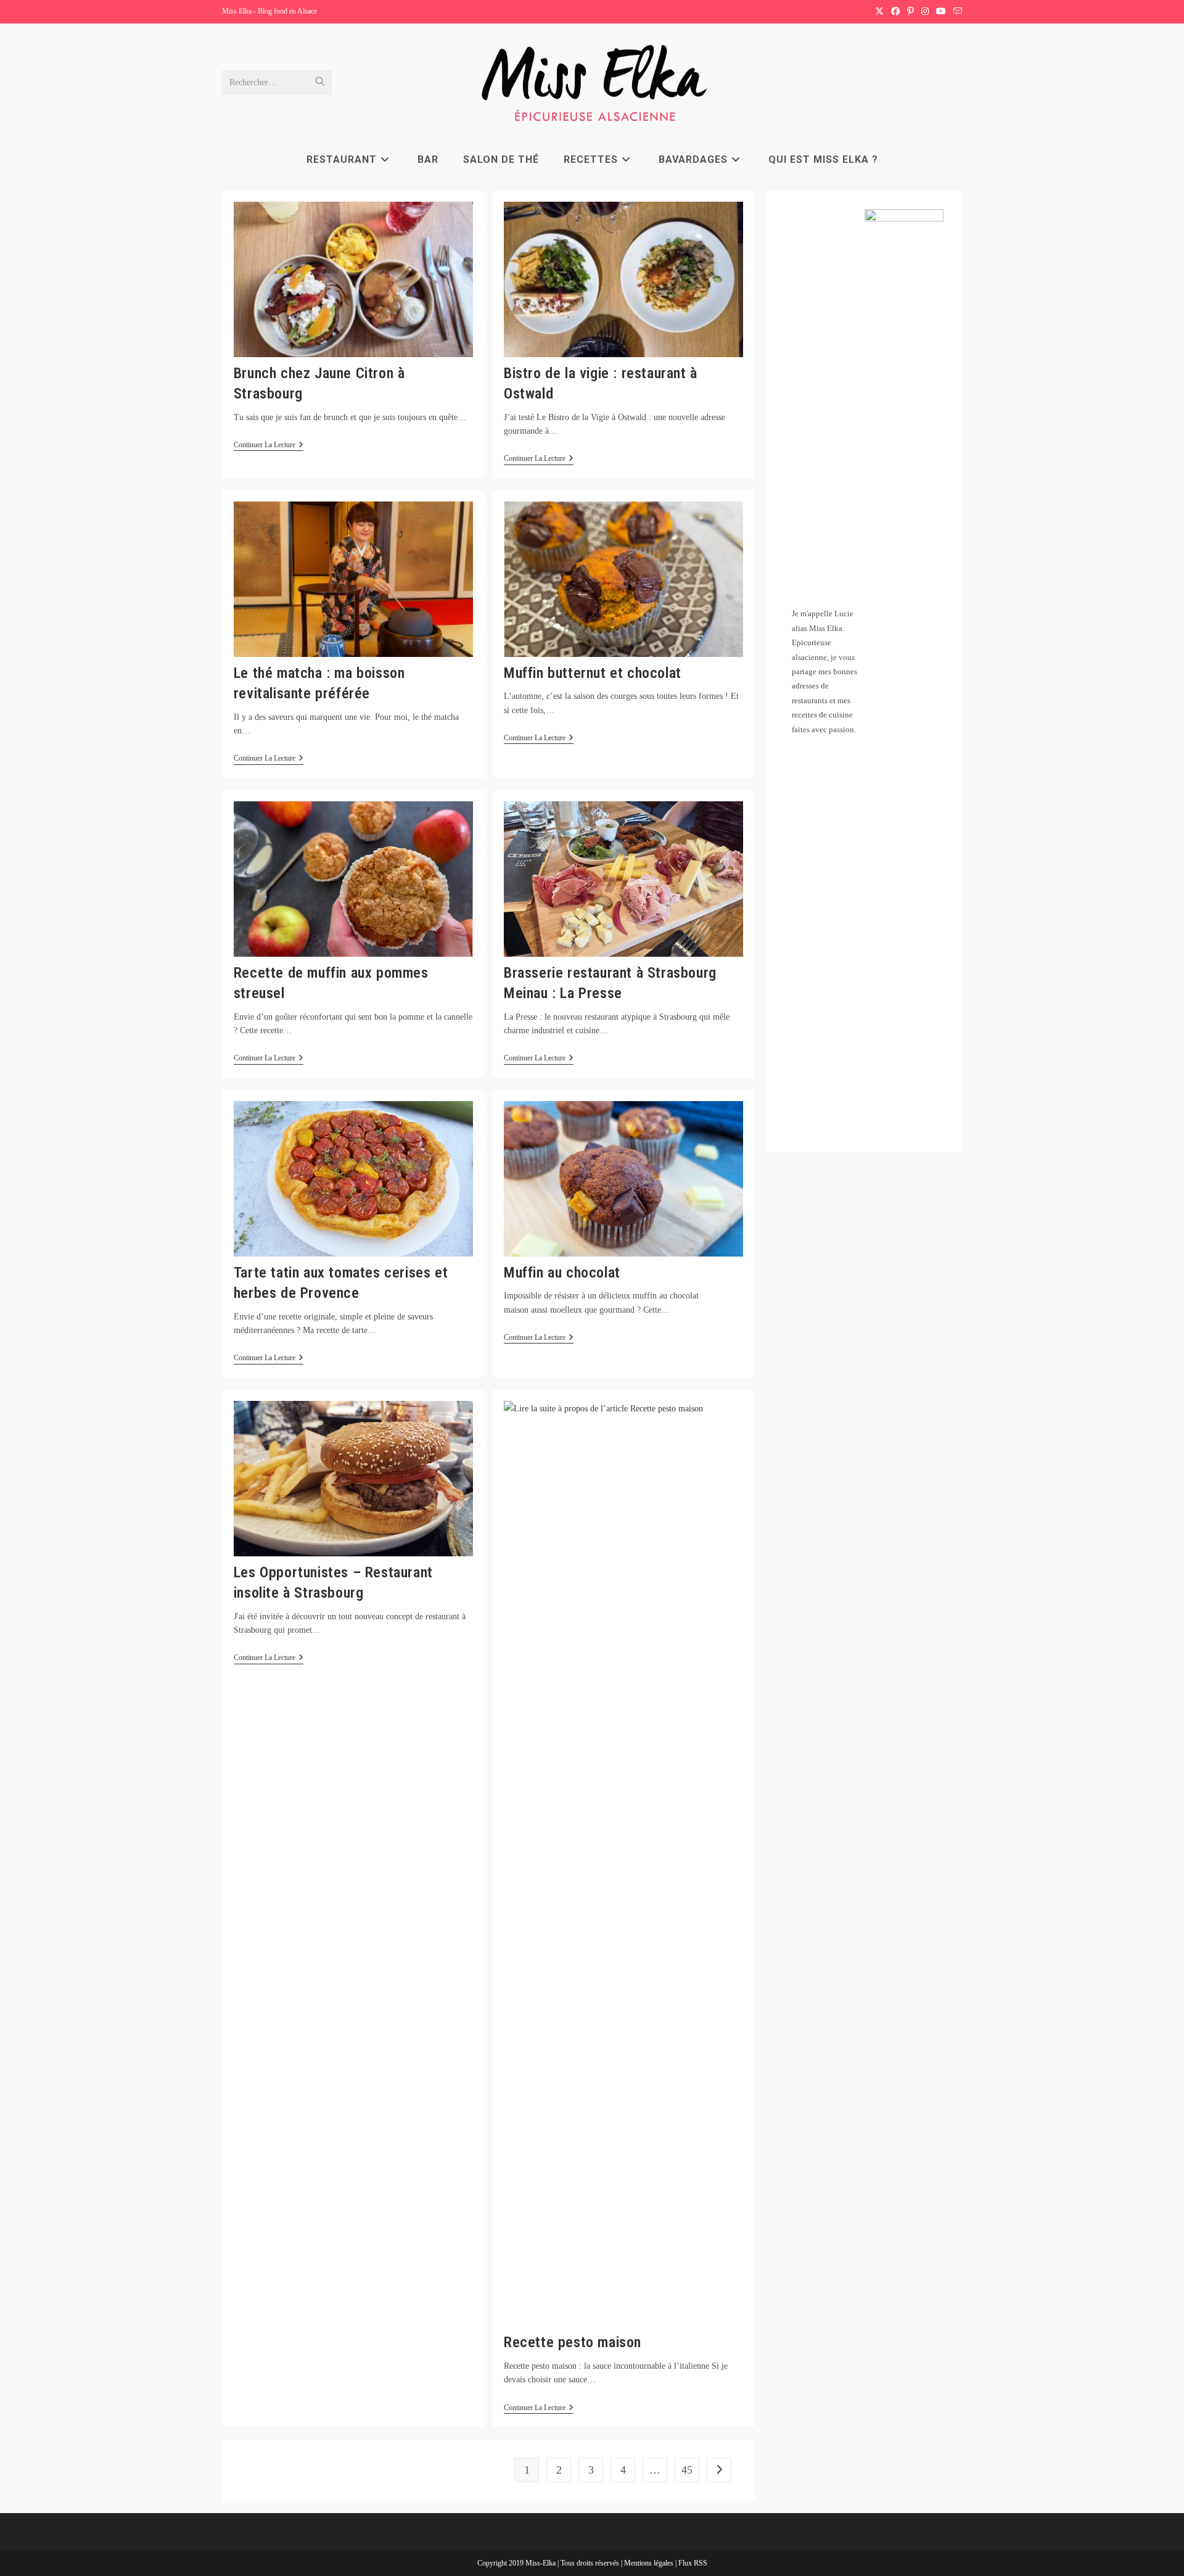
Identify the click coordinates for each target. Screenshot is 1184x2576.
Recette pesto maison (573, 2342)
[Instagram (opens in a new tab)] (925, 12)
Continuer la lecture (269, 446)
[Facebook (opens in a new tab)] (895, 12)
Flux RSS (693, 2563)
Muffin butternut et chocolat (593, 673)
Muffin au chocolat (562, 1273)
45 (687, 2470)
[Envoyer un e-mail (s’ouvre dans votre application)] (956, 12)
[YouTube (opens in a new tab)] (941, 12)
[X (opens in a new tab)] (879, 12)
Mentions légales (650, 2563)
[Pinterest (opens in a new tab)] (911, 12)
